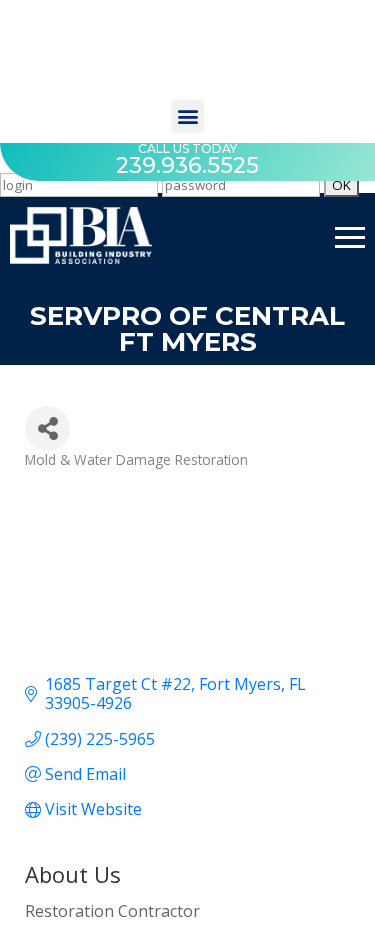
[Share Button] (47, 428)
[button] (187, 116)
